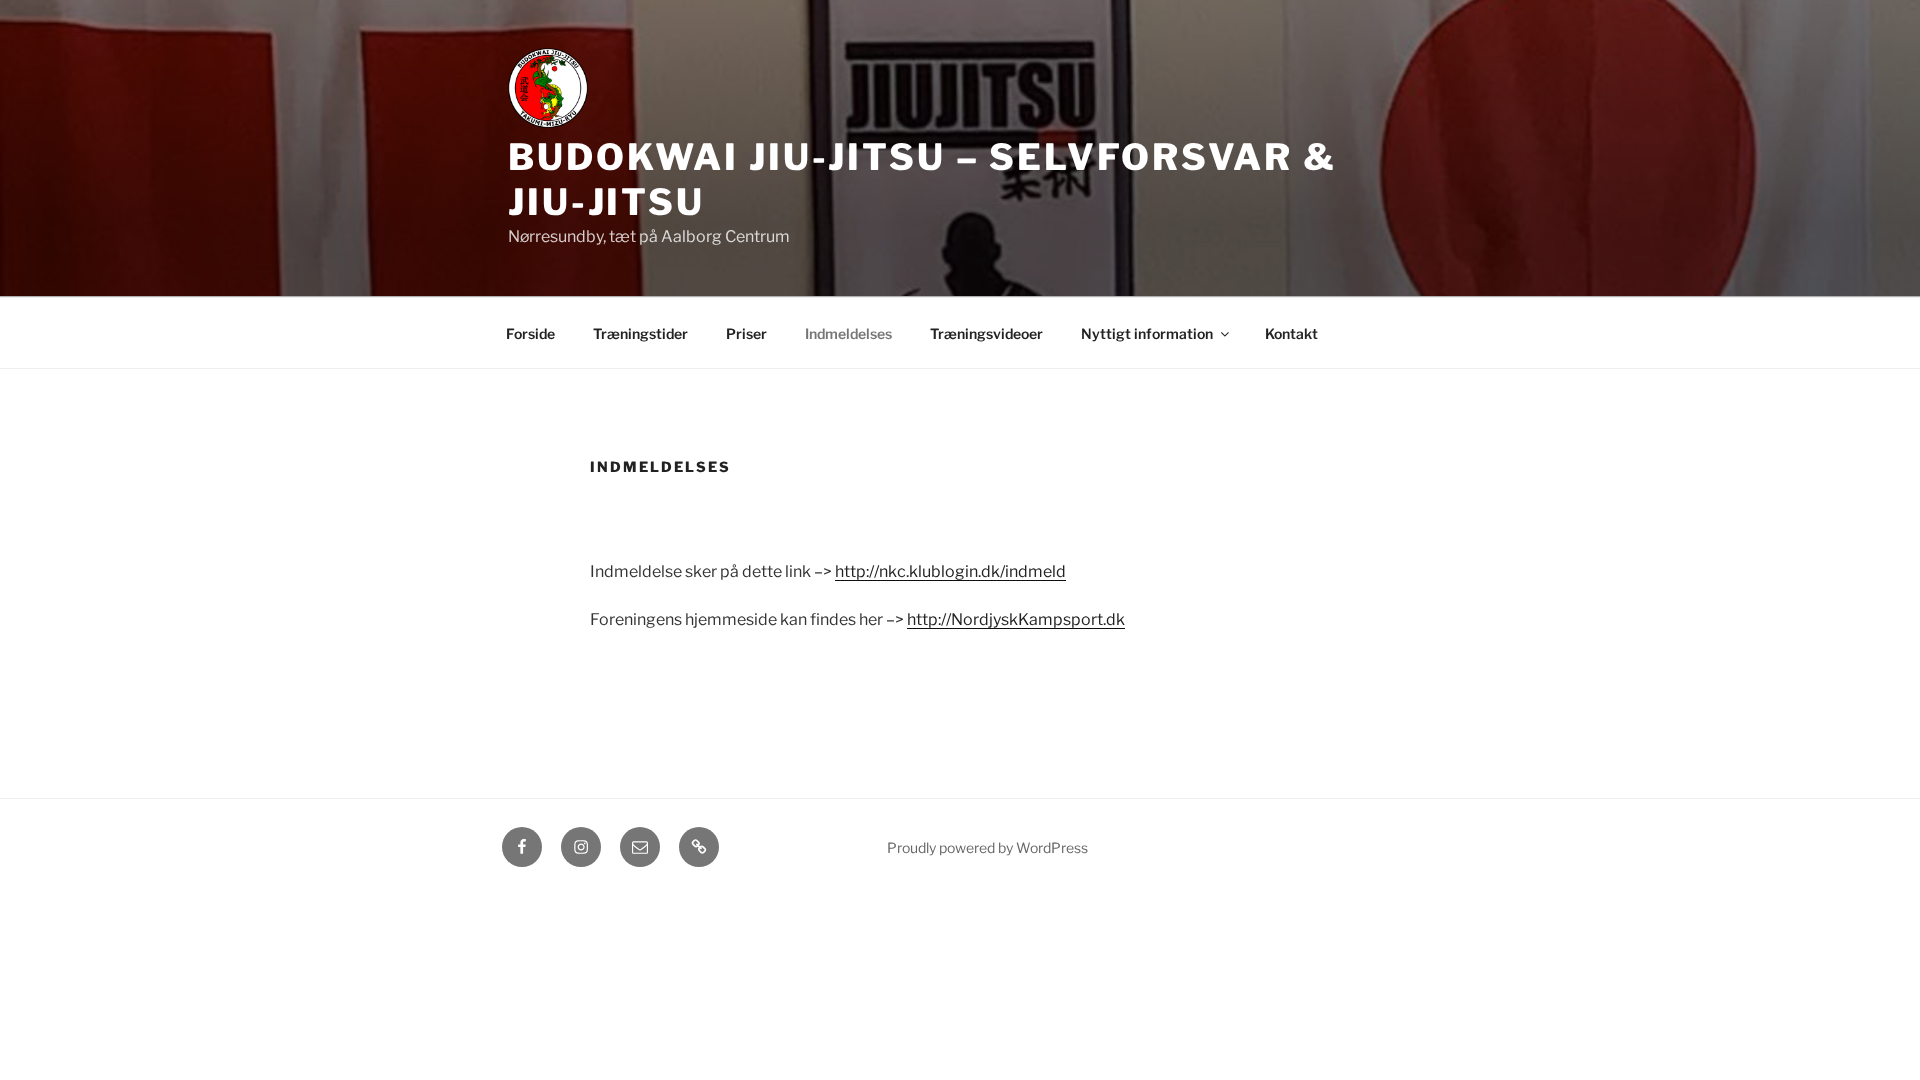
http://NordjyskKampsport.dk (1016, 619)
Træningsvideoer (986, 333)
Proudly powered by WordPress (987, 847)
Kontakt (1291, 333)
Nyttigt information (1147, 333)
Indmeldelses (848, 333)
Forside (530, 333)
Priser (746, 333)
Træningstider (640, 333)
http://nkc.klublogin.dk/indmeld (950, 571)
